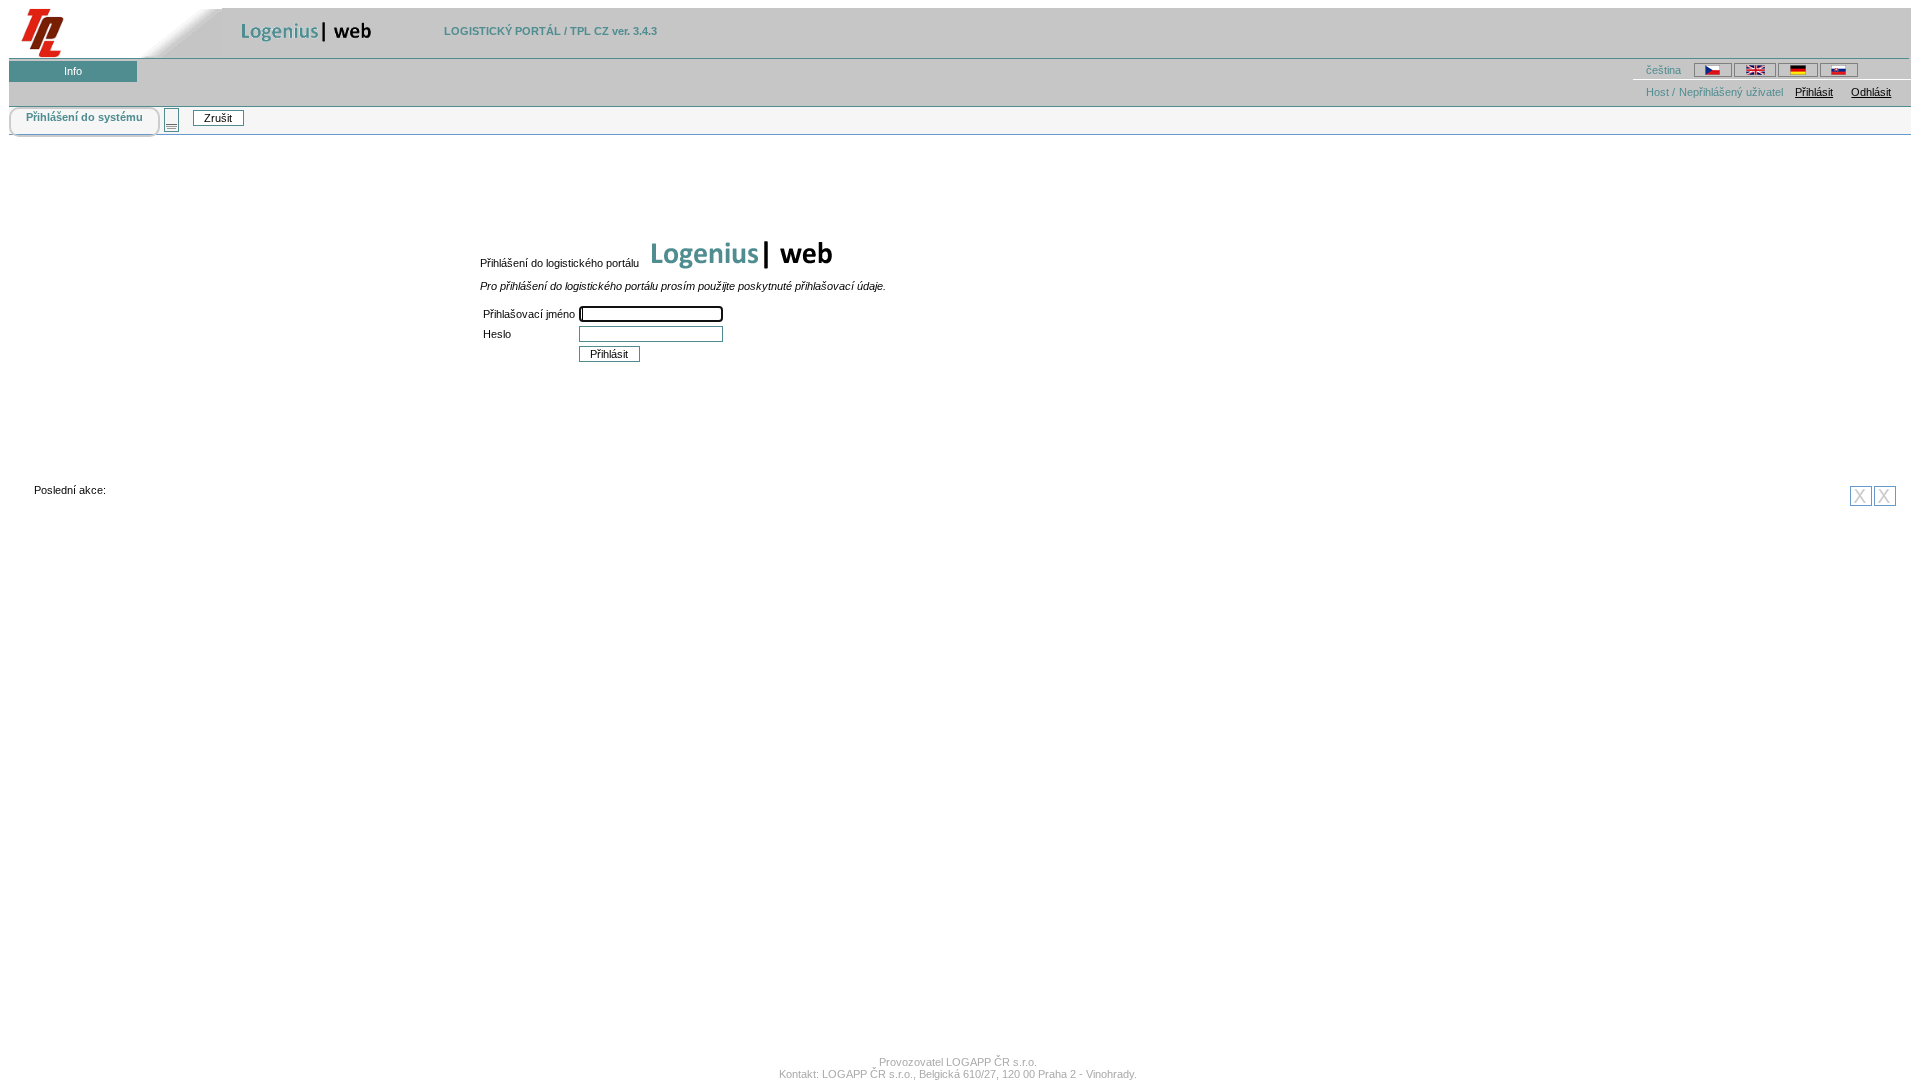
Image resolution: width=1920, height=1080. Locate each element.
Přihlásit (1814, 92)
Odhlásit (1871, 92)
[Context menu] (171, 120)
